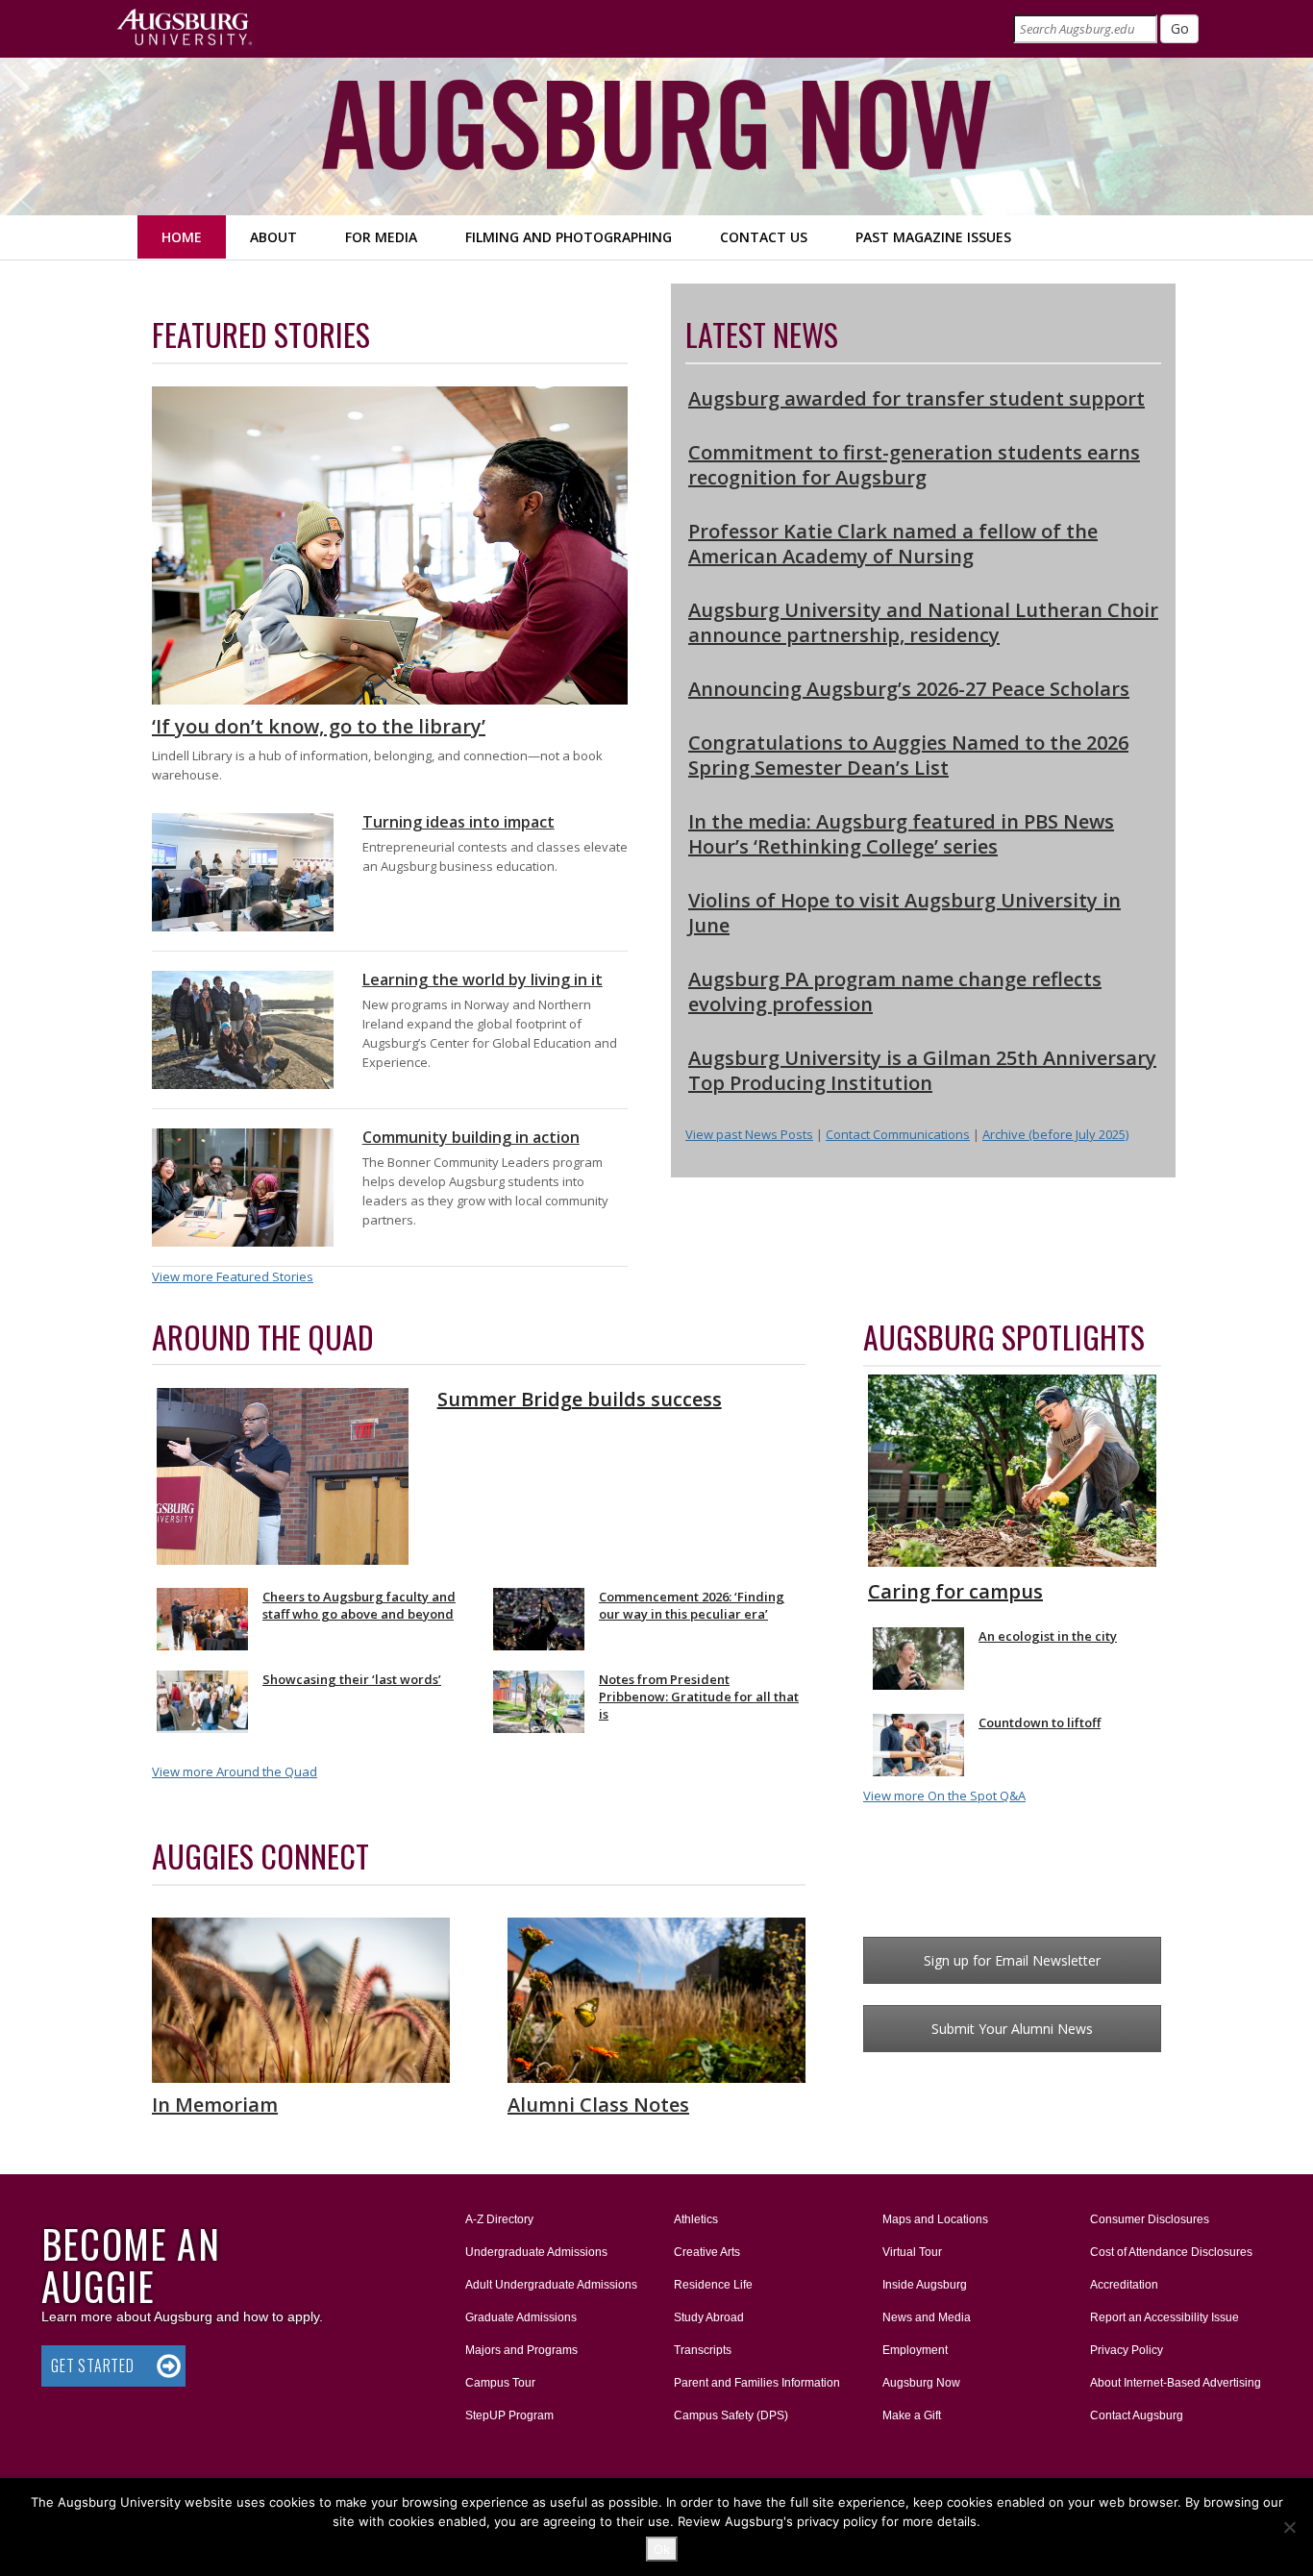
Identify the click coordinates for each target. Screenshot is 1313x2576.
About (273, 237)
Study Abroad (709, 2317)
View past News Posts (749, 1134)
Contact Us (764, 237)
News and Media (927, 2317)
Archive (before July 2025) (1055, 1134)
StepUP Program (509, 2415)
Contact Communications (898, 1134)
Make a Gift (912, 2415)
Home (182, 237)
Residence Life (713, 2285)
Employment (915, 2350)
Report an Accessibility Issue (1164, 2317)
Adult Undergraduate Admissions (551, 2285)
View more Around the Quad (235, 1771)
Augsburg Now (921, 2383)
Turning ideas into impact (458, 822)
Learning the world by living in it (483, 979)
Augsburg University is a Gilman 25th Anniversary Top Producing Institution (922, 1070)
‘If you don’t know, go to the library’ (319, 726)
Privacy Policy (1127, 2350)
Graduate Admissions (521, 2317)
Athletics (696, 2219)
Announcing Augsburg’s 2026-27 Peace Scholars (909, 689)
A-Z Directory (499, 2219)
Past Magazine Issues (933, 237)
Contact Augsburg (1137, 2415)
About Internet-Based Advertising (1176, 2383)
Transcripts (703, 2350)
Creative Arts (707, 2252)
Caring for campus (955, 1591)
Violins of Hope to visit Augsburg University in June (904, 913)
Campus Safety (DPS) (731, 2415)
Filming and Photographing (569, 237)
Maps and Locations (935, 2219)
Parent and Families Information (757, 2383)
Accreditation (1124, 2285)
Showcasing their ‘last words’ (352, 1679)
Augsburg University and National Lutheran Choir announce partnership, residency (923, 622)
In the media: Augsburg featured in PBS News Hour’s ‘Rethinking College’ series (901, 834)
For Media (381, 237)
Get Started (93, 2365)
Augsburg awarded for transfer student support (917, 398)
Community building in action (471, 1137)
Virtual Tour (912, 2252)
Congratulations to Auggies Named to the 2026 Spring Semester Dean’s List (908, 755)
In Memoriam (215, 2105)
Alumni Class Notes (598, 2105)
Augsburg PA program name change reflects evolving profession (895, 991)
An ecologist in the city (1048, 1636)
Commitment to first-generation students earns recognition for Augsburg (914, 465)
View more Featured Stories (233, 1276)
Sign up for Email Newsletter (1012, 1960)
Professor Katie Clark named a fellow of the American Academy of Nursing (893, 544)
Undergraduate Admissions (536, 2252)
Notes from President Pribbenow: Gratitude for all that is (699, 1697)
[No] (1289, 2527)
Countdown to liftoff (1040, 1722)
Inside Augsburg (925, 2285)
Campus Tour (500, 2383)
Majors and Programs (521, 2350)
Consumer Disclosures (1150, 2219)
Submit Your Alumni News (1012, 2029)
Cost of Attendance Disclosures (1171, 2252)
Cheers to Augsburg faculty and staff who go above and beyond (359, 1605)
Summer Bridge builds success (580, 1399)
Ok (662, 2549)
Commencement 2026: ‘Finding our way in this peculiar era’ (692, 1605)
